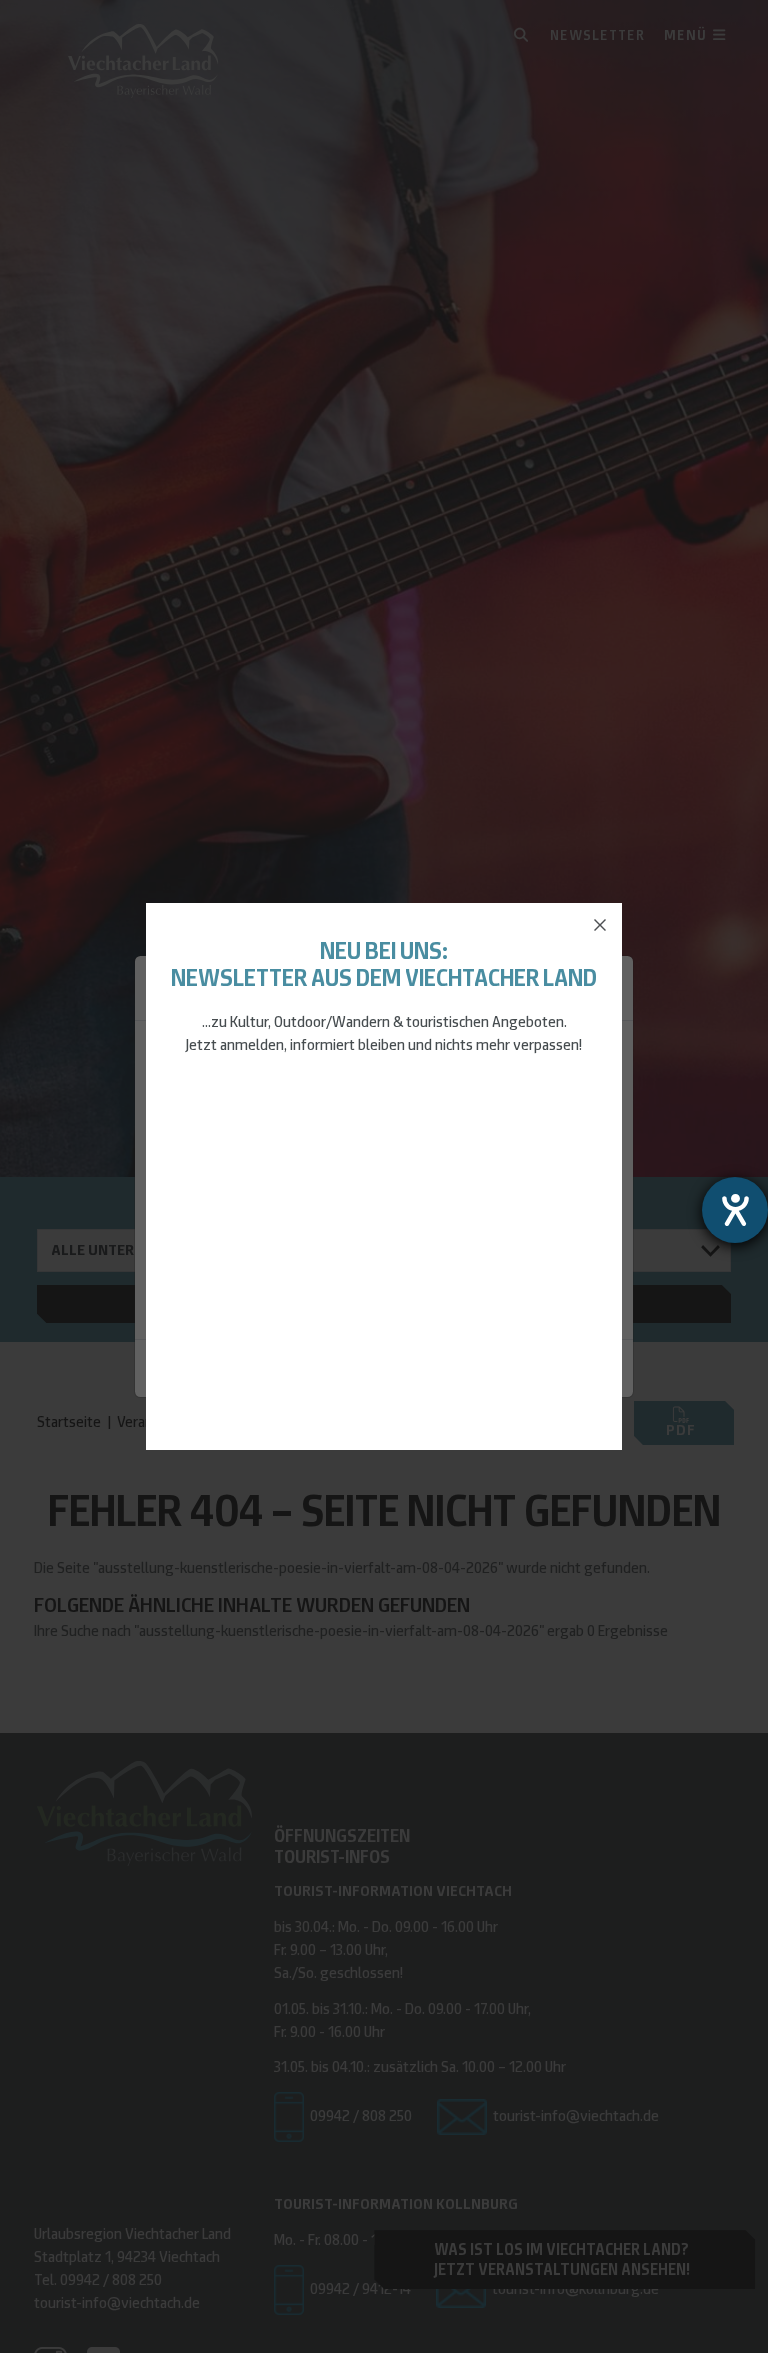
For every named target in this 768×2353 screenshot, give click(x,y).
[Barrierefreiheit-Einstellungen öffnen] (735, 1210)
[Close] (600, 925)
